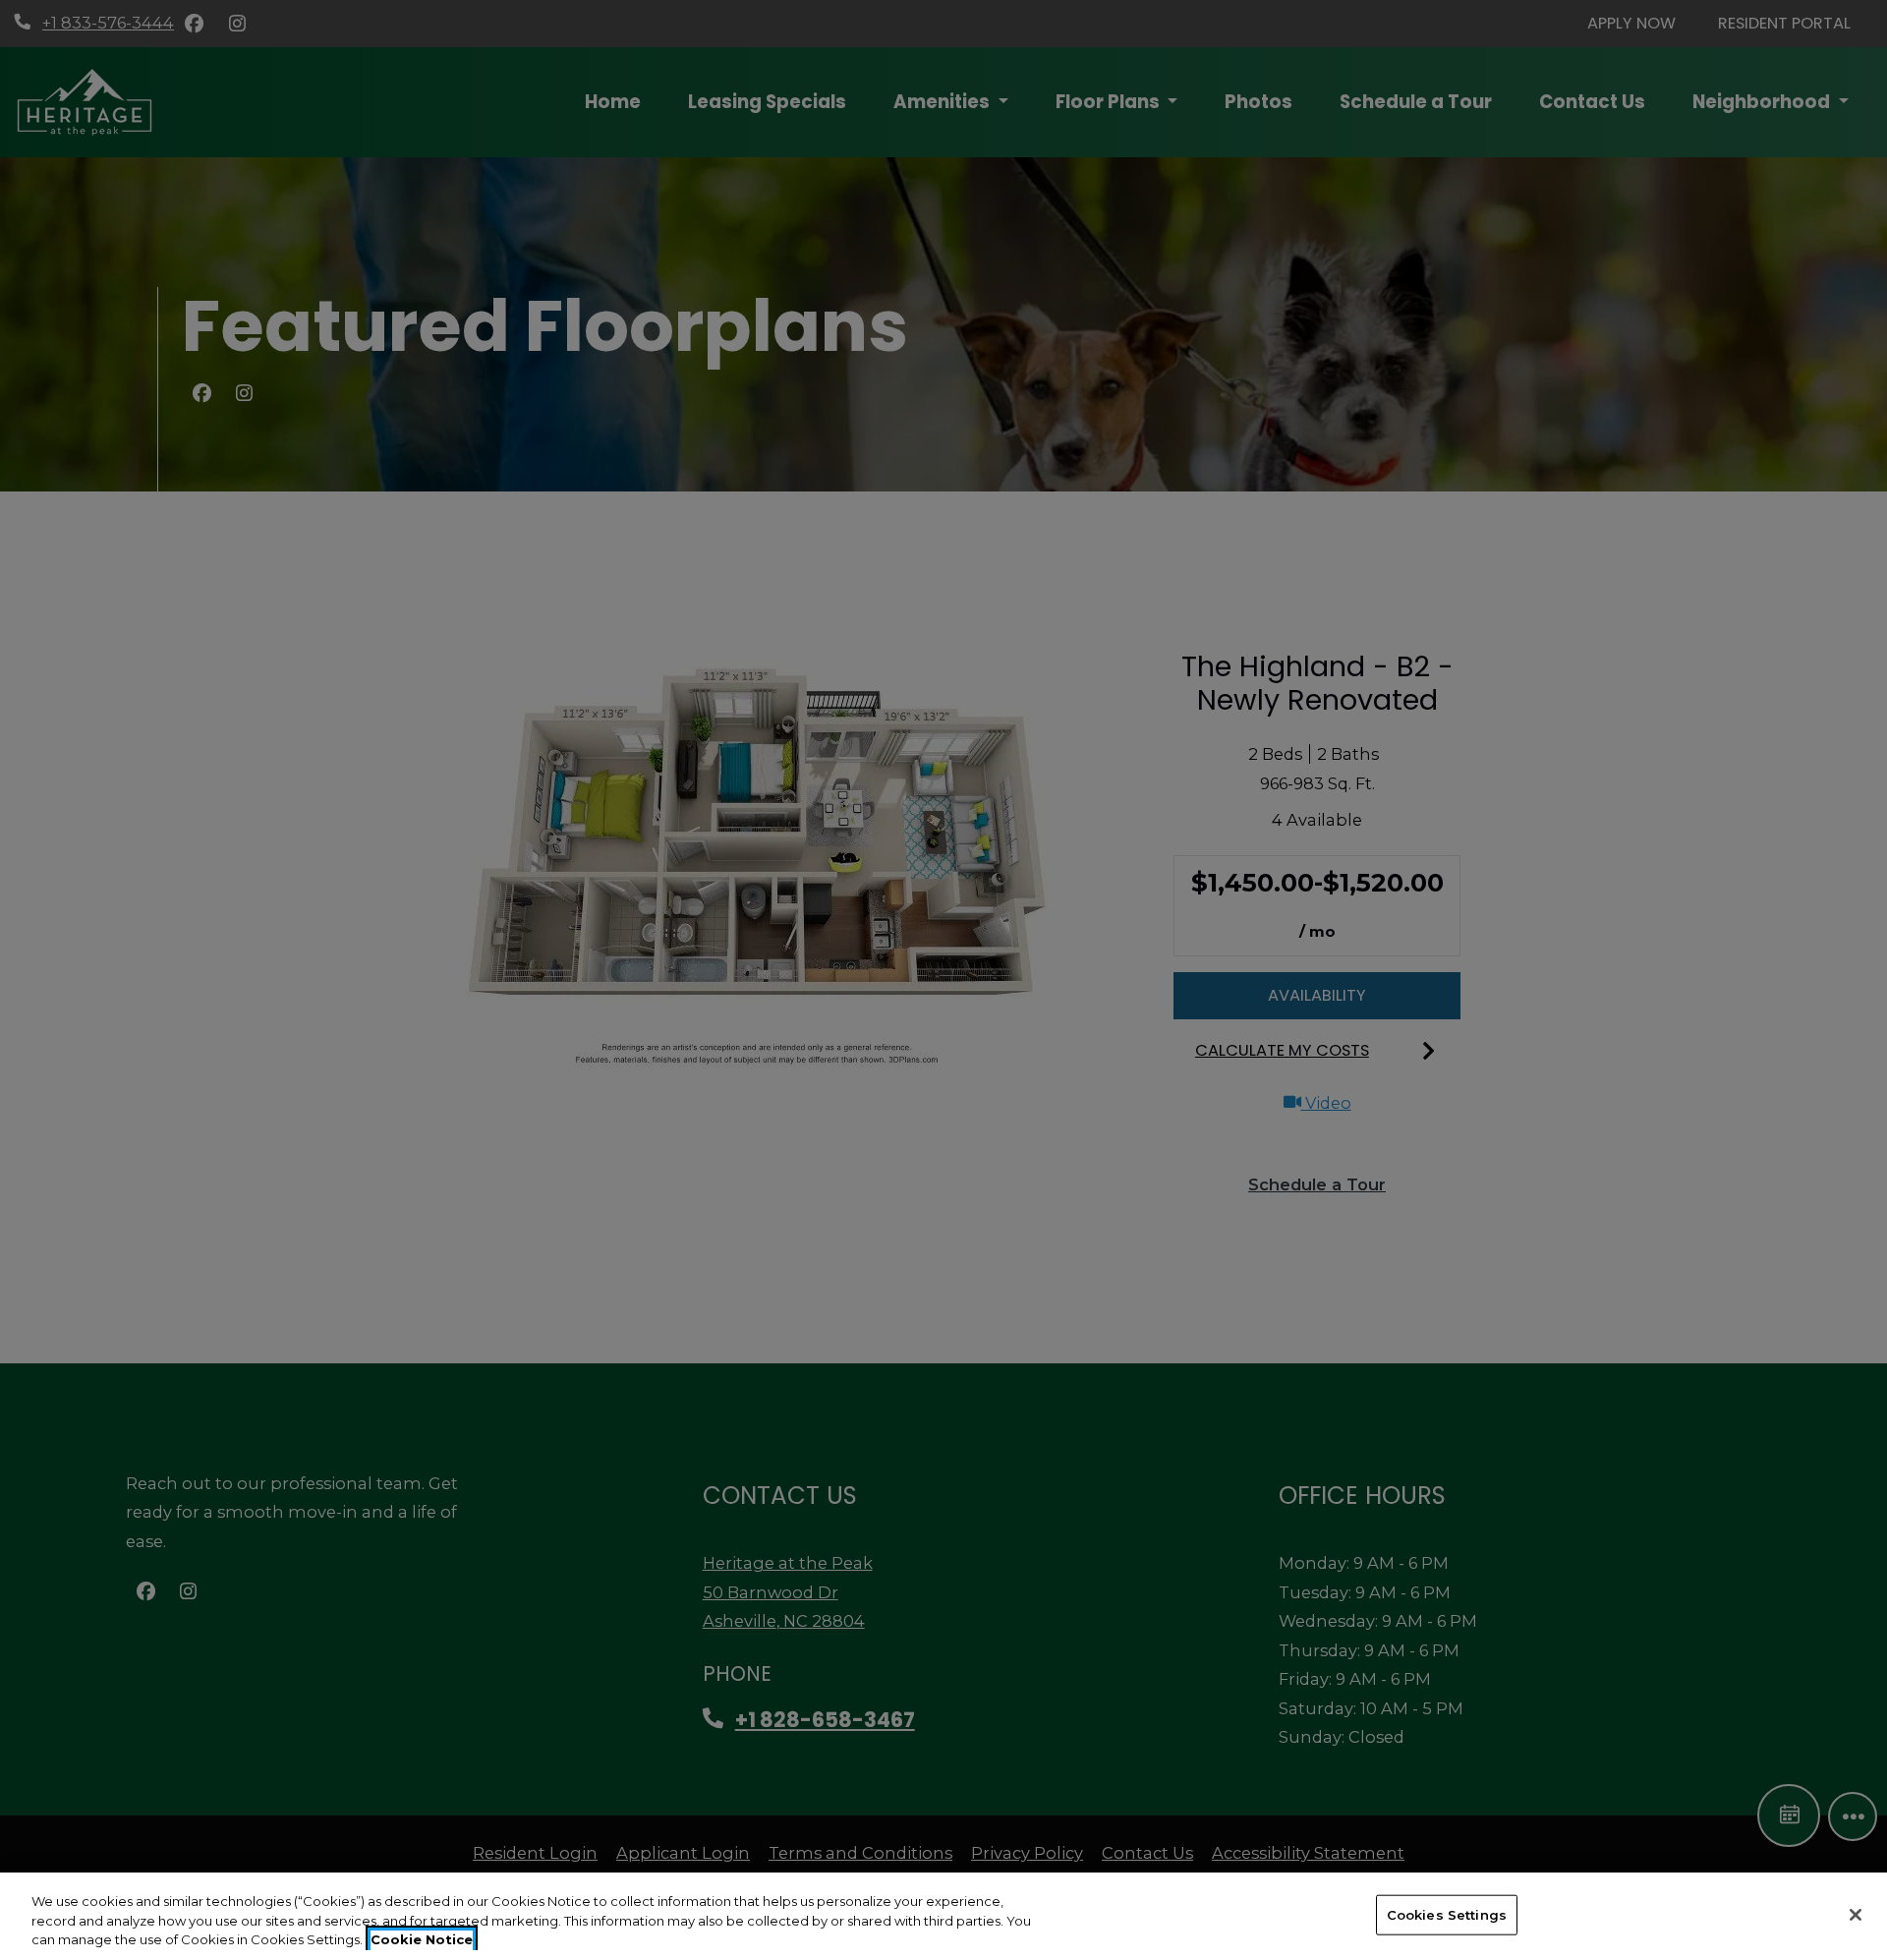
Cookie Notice (422, 1939)
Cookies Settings (1447, 1914)
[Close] (1856, 1915)
